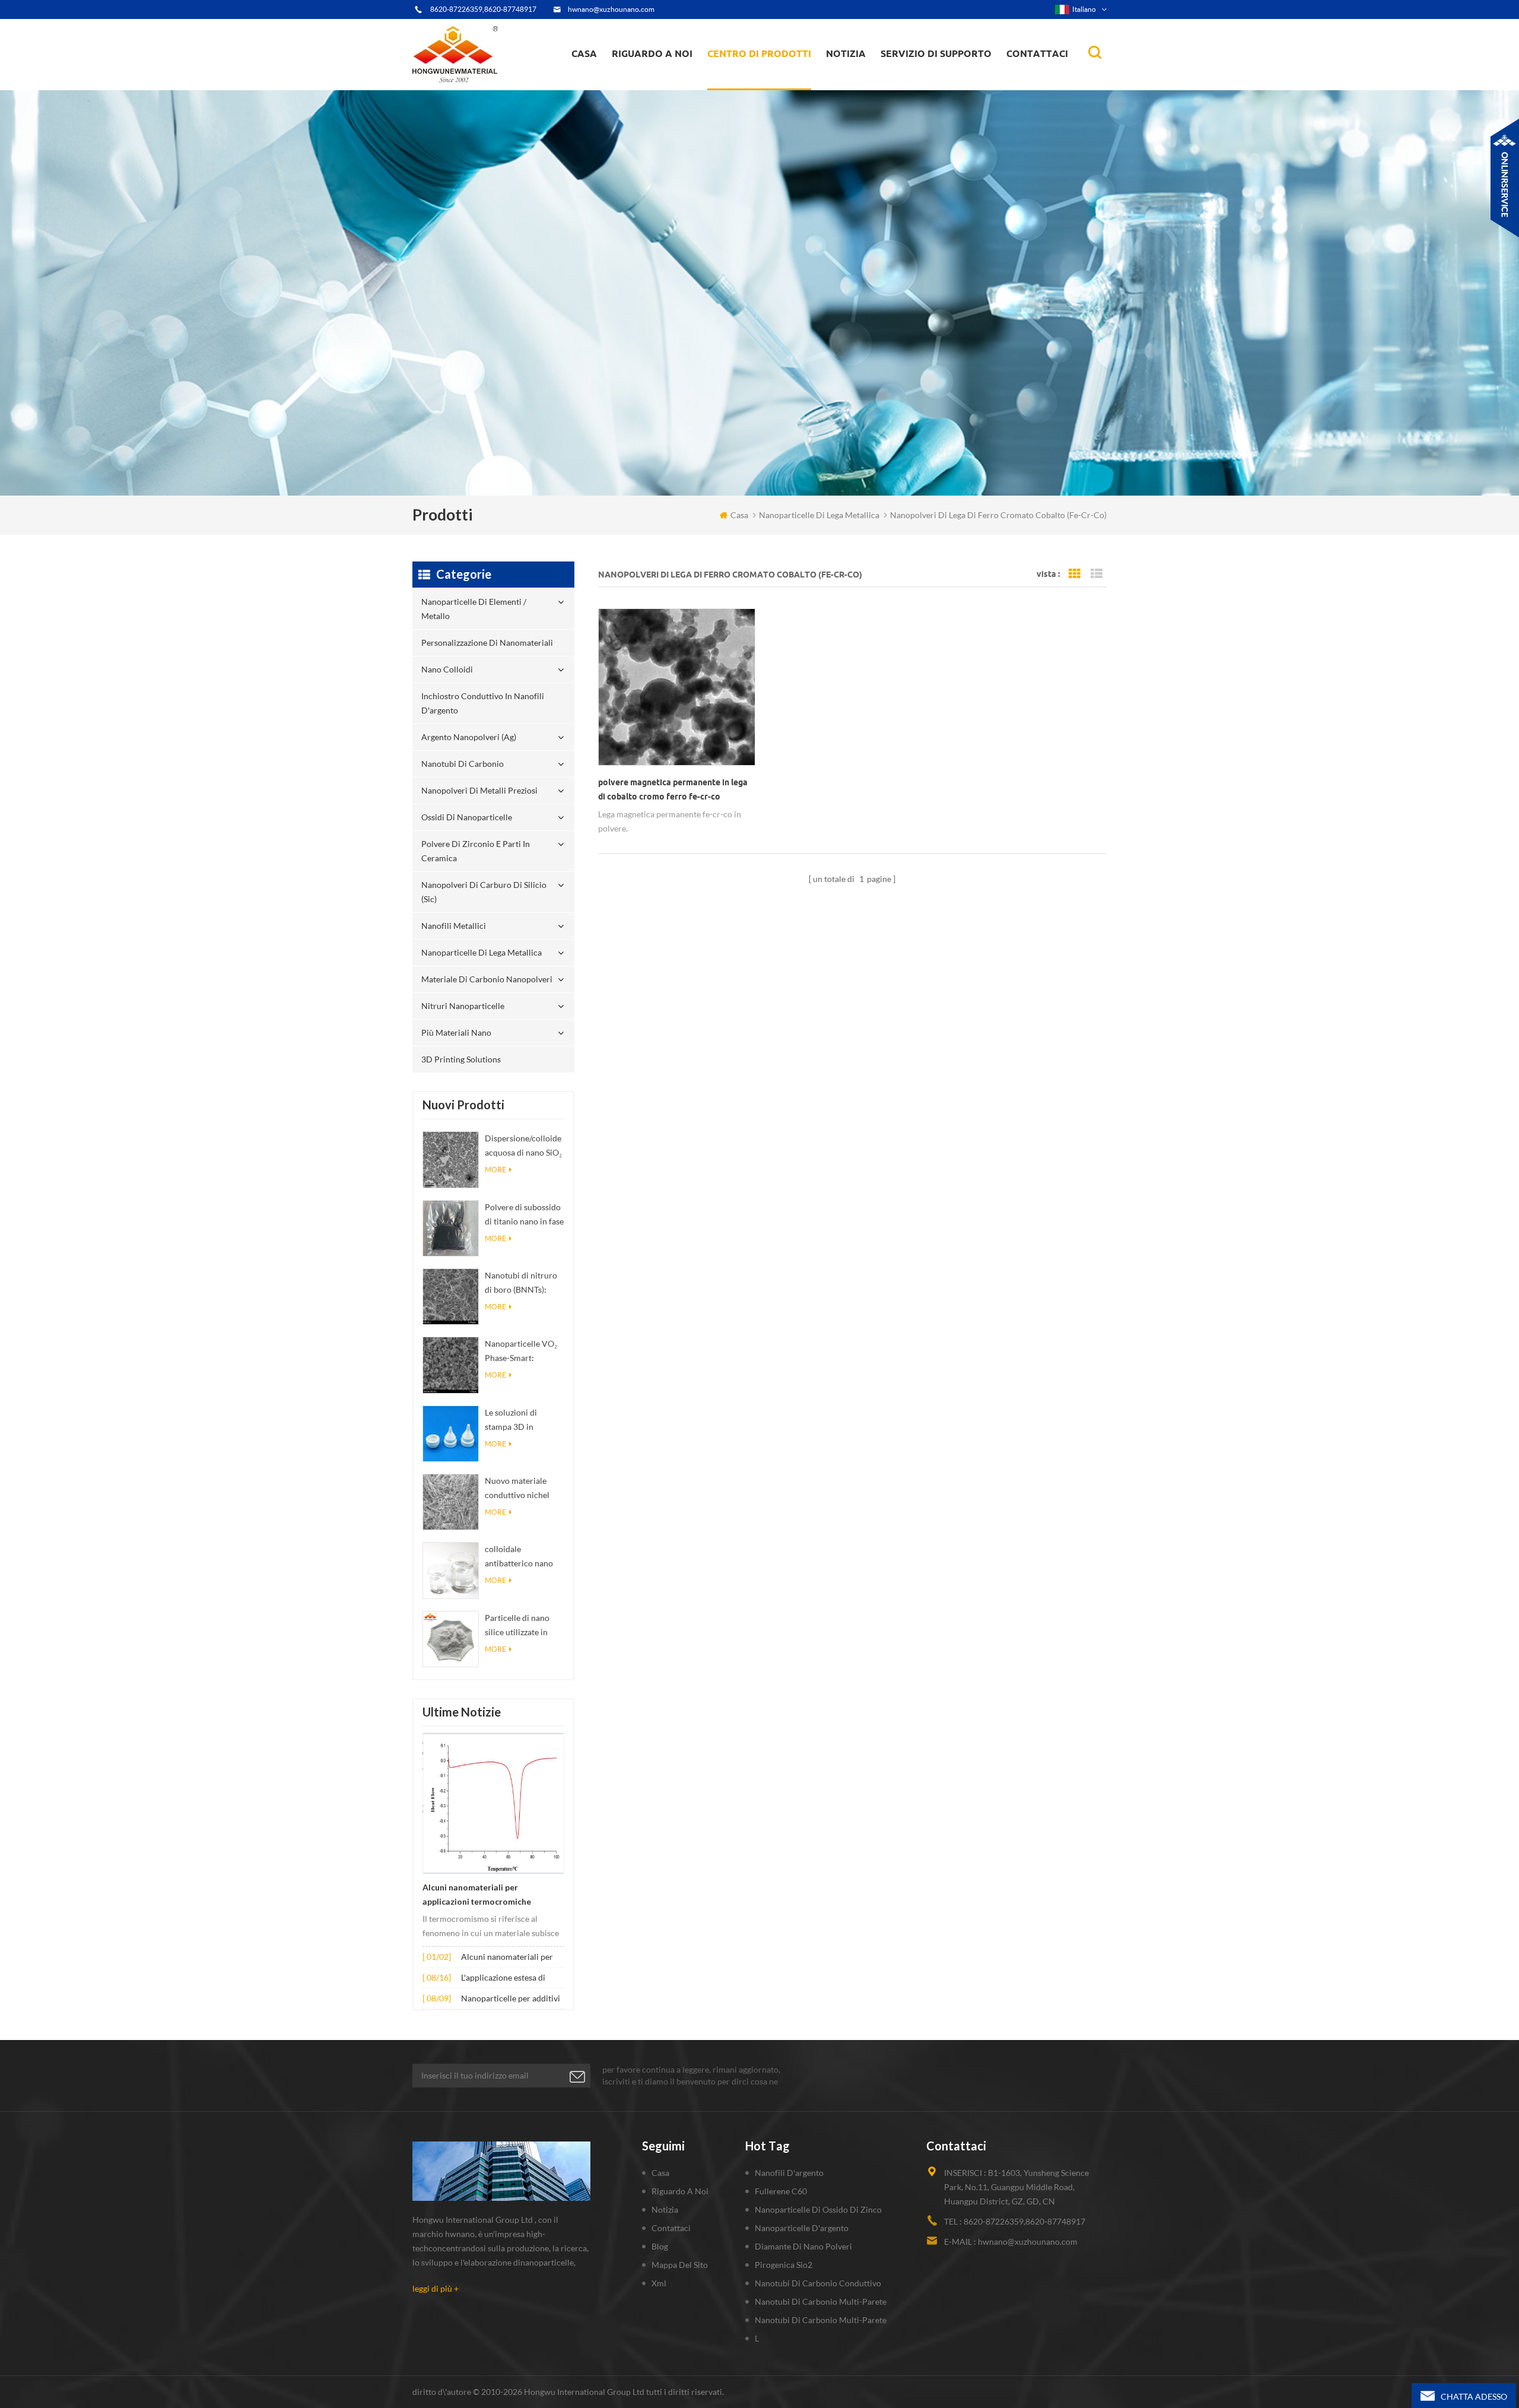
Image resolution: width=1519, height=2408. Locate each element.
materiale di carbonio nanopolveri (487, 979)
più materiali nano (456, 1032)
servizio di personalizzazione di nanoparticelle (676, 79)
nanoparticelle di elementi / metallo (764, 88)
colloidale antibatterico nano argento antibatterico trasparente (524, 1557)
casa (584, 53)
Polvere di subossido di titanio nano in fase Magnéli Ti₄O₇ (524, 1215)
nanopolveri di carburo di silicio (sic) (484, 892)
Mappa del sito (680, 2265)
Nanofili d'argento (789, 2173)
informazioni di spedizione (664, 80)
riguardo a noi (652, 53)
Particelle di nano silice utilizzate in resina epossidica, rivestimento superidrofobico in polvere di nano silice (524, 1626)
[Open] (1505, 178)
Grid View (1075, 574)
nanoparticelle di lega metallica (482, 952)
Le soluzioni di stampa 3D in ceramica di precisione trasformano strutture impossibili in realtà (522, 1421)
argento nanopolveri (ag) (775, 78)
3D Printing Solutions (461, 1059)
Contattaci (1037, 53)
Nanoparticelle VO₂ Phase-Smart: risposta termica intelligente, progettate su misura (523, 1352)
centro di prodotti (759, 53)
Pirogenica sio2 (784, 2265)
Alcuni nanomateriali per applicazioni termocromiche (477, 1895)
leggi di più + (436, 2288)
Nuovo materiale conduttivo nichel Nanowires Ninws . (519, 1489)
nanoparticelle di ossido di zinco (818, 2209)
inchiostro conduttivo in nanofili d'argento (760, 80)
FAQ (633, 82)
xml (659, 2283)
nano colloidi (744, 82)
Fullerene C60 (781, 2191)
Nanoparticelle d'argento (802, 2228)
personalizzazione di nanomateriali (753, 85)
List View (1097, 574)
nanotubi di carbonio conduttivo (818, 2283)
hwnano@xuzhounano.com (611, 9)
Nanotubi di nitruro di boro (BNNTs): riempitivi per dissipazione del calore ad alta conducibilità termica (524, 1284)
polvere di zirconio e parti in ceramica (773, 74)
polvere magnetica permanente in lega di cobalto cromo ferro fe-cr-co (673, 789)
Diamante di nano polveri (803, 2246)
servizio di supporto (936, 53)
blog (660, 2246)
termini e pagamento (656, 84)
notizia (846, 53)
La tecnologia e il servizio (664, 89)
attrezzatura (642, 87)
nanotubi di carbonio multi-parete (821, 2301)
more (495, 1170)
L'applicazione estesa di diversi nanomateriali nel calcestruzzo (507, 1979)
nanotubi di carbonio (463, 764)
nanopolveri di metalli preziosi (479, 790)
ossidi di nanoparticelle (467, 817)
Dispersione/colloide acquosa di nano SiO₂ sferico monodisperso (523, 1146)
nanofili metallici (454, 926)
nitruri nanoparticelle (463, 1006)
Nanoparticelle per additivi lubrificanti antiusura (511, 1999)
